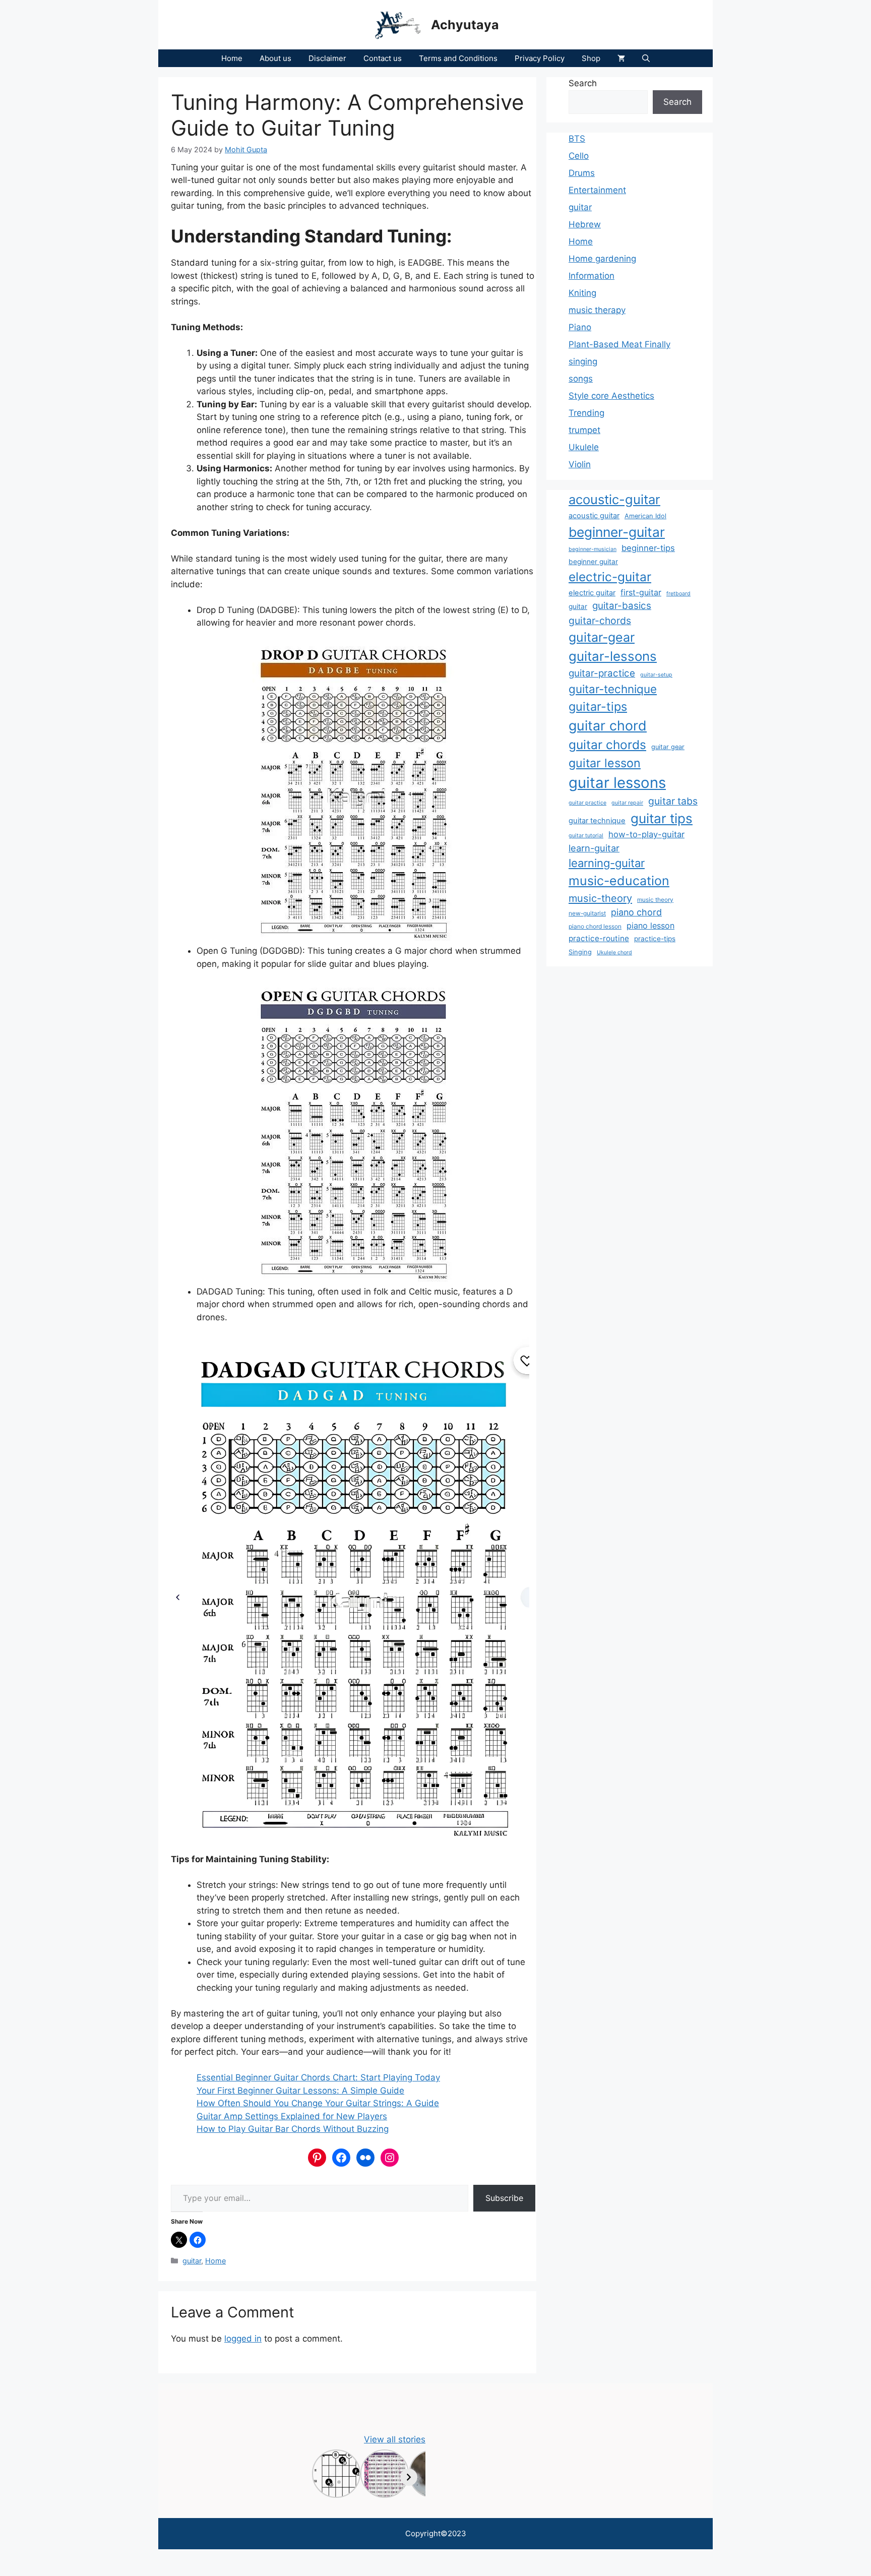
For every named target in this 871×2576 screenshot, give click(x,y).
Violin (580, 464)
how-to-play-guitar (646, 834)
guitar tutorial (586, 836)
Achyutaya (465, 25)
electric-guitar (610, 577)
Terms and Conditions (458, 58)
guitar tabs (673, 801)
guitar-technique (613, 689)
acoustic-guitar (614, 499)
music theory (655, 900)
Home (232, 58)
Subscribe (504, 2198)
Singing (580, 952)
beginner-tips (648, 548)
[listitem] (336, 2474)
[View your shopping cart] (621, 58)
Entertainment (597, 190)
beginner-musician (593, 549)
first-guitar (641, 592)
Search (583, 83)
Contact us (383, 58)
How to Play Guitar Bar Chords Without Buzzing (293, 2129)
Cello (579, 156)
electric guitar (592, 593)
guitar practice (587, 803)
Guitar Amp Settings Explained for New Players (292, 2116)
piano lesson (650, 926)
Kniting (582, 293)
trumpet (584, 430)
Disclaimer (327, 58)
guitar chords (607, 745)
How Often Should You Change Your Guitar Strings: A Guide (318, 2103)
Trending (586, 413)
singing (583, 361)
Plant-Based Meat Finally (619, 344)
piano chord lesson (595, 926)
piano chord (636, 912)
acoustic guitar (594, 516)
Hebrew (585, 224)
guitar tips (662, 818)
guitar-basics (622, 606)
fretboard (678, 594)
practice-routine (599, 938)
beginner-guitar (617, 532)
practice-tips (655, 939)
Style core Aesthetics (611, 396)
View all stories (395, 2439)
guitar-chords (600, 621)
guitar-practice (602, 673)
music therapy (597, 310)
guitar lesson (605, 763)
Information (592, 276)
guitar (192, 2261)
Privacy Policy (540, 58)
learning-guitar (607, 863)
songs (581, 379)
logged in (243, 2339)
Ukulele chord (614, 953)
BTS (577, 139)
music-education (619, 881)
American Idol (645, 516)
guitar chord (608, 725)
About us (275, 58)
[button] (646, 58)
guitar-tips (598, 707)
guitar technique (597, 821)
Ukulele (584, 447)
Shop (591, 58)
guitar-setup (656, 675)
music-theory (600, 898)
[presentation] (409, 2477)
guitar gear (668, 747)
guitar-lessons (613, 656)
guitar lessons (617, 783)
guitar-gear (602, 637)
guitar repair (627, 803)
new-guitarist (587, 913)
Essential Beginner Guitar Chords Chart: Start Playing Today (318, 2077)
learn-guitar (594, 848)
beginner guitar (593, 562)
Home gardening (602, 259)
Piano (580, 327)
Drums (582, 173)
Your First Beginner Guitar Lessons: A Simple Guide (300, 2091)
